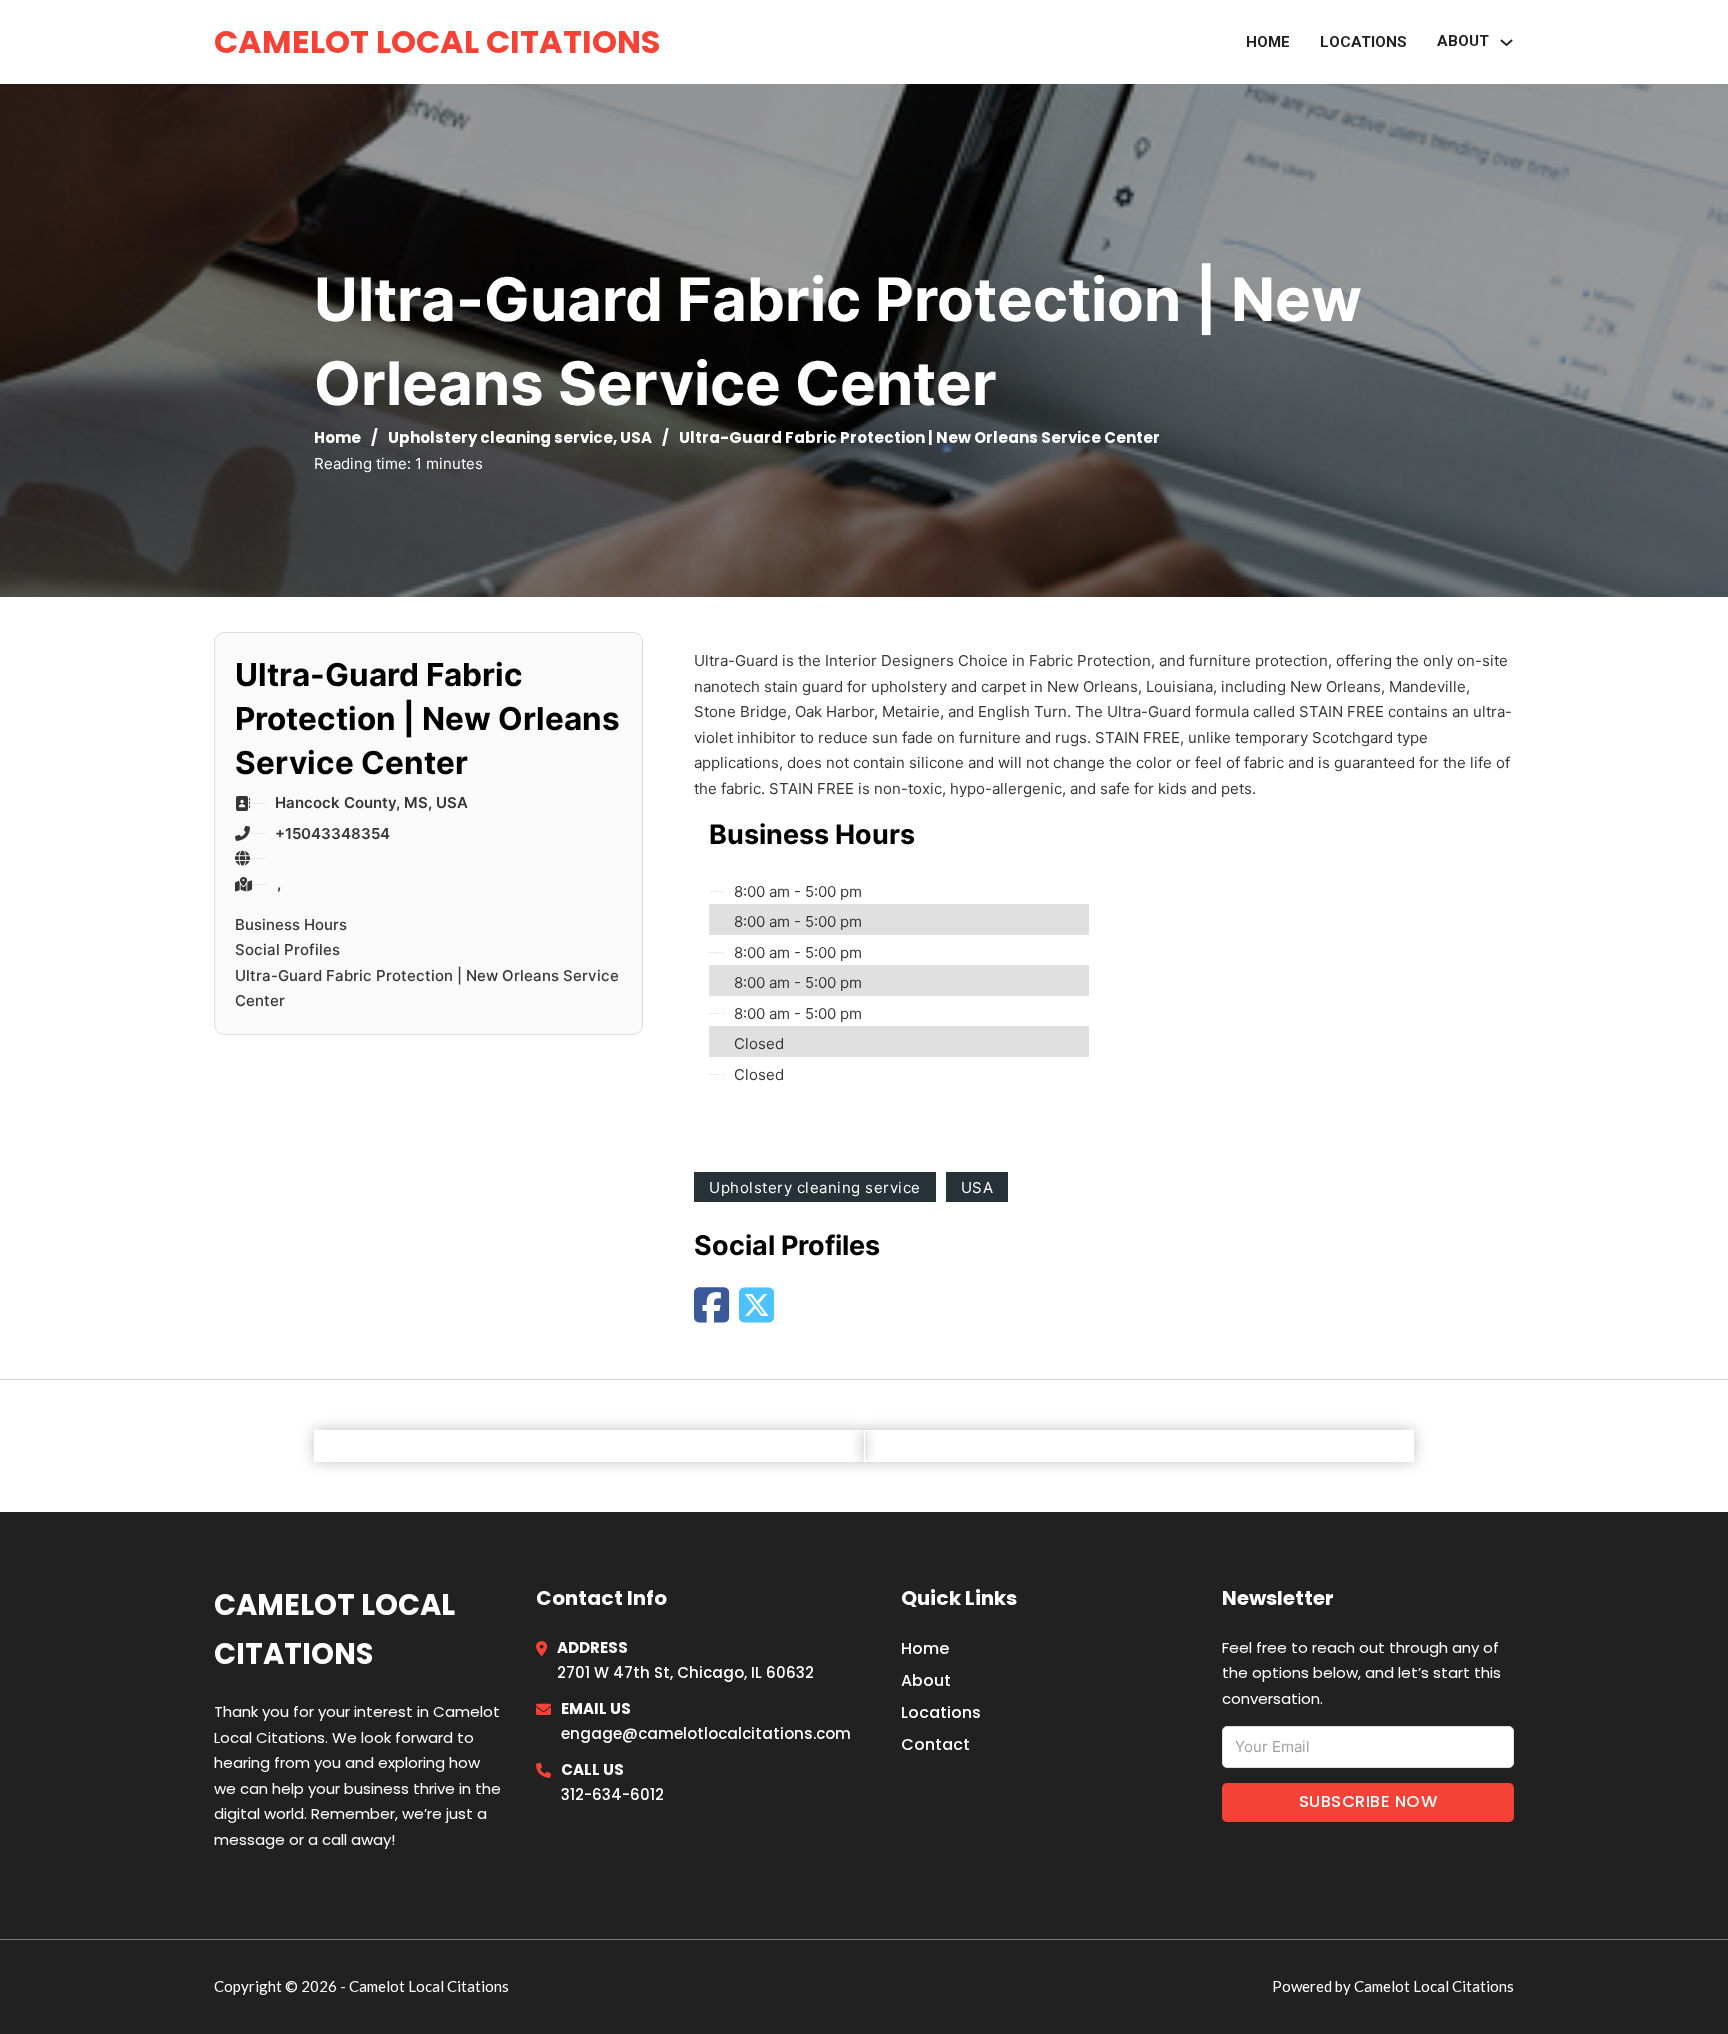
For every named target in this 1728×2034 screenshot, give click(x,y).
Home (1268, 42)
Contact (935, 1744)
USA (636, 437)
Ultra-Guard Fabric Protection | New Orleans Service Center (427, 988)
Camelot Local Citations (437, 41)
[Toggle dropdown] (1506, 42)
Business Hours (291, 924)
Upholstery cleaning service (500, 437)
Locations (1363, 42)
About (926, 1680)
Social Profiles (287, 949)
